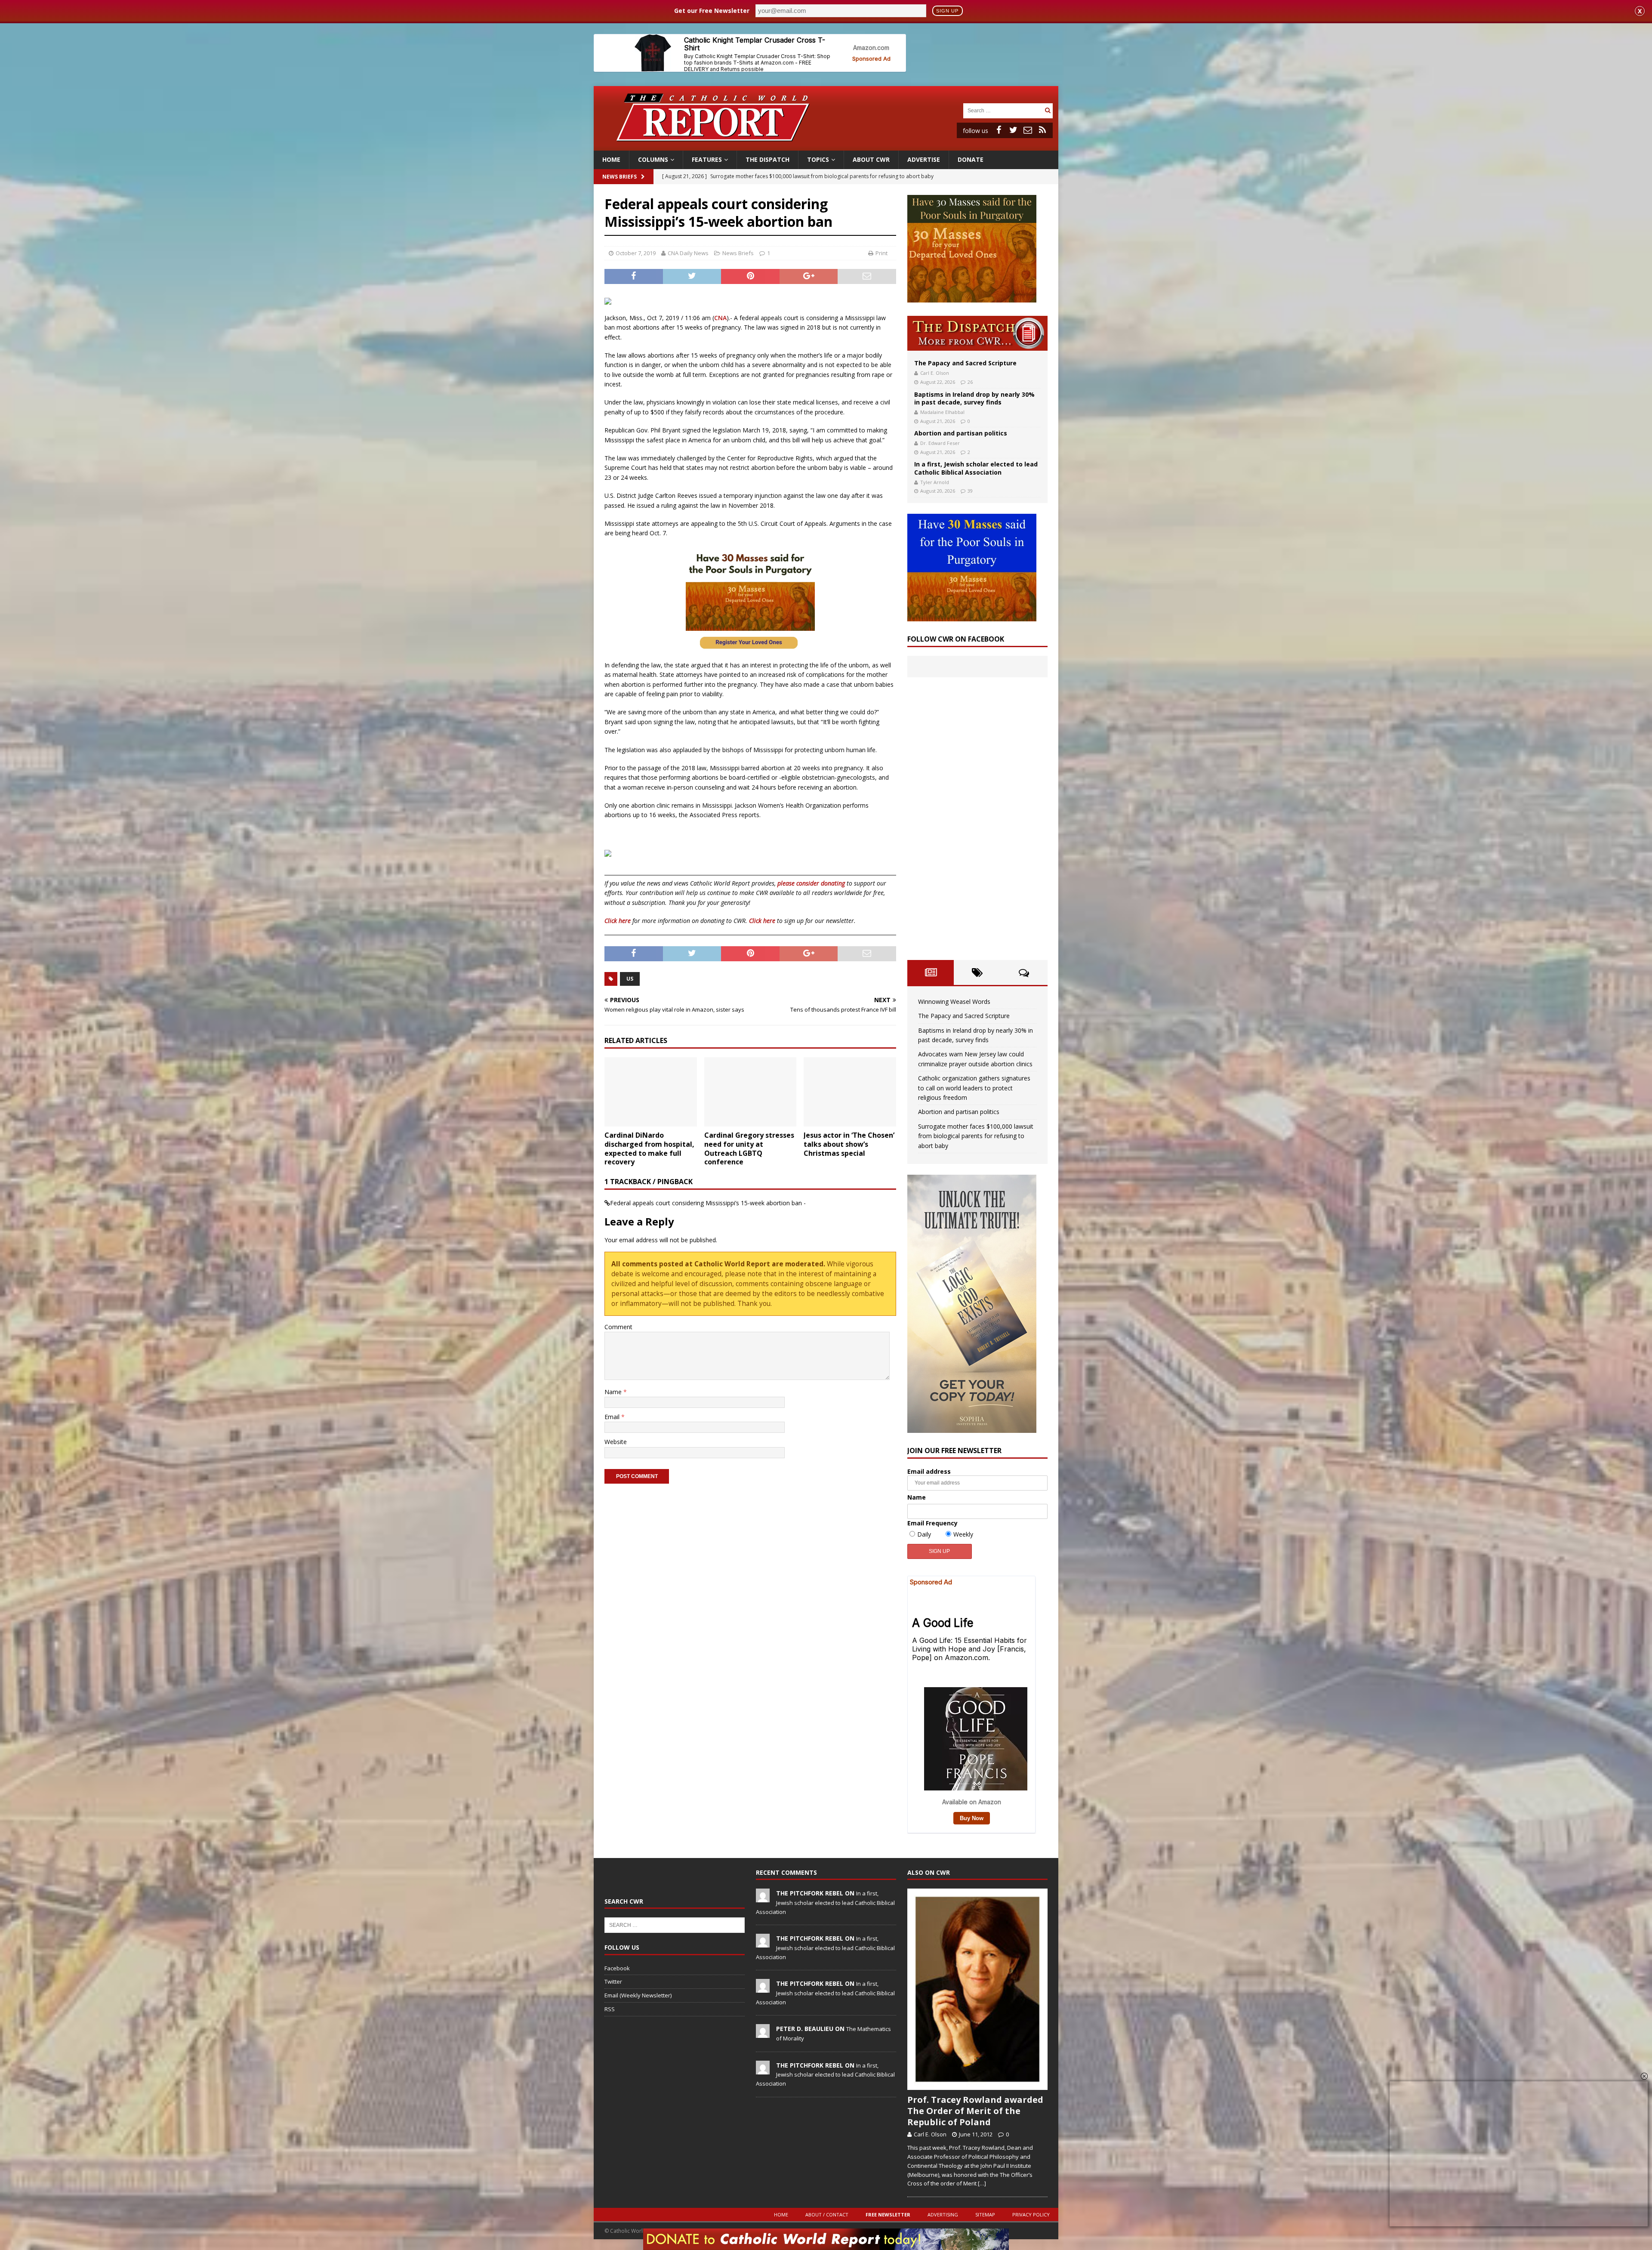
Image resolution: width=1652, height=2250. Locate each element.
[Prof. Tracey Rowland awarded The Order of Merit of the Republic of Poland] (977, 1989)
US (630, 979)
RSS (610, 2009)
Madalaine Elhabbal (942, 412)
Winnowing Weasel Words (954, 1002)
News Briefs (619, 177)
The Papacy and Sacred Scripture (965, 363)
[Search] (1048, 110)
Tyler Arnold (935, 482)
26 (970, 382)
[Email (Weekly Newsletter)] (1028, 130)
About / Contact (827, 2215)
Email (613, 1417)
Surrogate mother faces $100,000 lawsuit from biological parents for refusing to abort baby (976, 1136)
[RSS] (1042, 130)
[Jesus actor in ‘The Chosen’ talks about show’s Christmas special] (850, 1092)
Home (611, 159)
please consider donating (811, 883)
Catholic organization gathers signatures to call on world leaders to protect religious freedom (974, 1088)
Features (707, 159)
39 (970, 491)
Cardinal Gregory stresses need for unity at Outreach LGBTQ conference (749, 1148)
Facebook (617, 1968)
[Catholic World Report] (826, 146)
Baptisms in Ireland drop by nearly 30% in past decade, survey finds (974, 398)
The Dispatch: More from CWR (977, 333)
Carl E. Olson (935, 373)
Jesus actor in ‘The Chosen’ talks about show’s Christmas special (849, 1144)
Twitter (613, 1981)
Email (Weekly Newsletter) (638, 1995)
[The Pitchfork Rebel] (763, 1898)
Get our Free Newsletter (712, 11)
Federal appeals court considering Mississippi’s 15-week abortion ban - (708, 1203)
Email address (929, 1471)
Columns (653, 159)
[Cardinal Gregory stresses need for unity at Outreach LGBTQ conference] (750, 1092)
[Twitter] (1013, 130)
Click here (618, 921)
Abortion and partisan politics (961, 433)
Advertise (924, 159)
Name (614, 1392)
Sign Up (947, 11)
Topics (818, 159)
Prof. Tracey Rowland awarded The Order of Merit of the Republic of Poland (975, 2111)
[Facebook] (999, 130)
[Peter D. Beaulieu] (763, 2034)
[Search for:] (1003, 110)
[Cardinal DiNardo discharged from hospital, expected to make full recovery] (651, 1092)
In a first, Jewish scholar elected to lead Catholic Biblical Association (976, 468)
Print (881, 253)
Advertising (943, 2215)
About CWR (871, 159)
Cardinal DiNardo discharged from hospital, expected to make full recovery (649, 1148)
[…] (982, 2183)
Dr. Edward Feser (940, 443)
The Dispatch (767, 159)
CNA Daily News (688, 253)
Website (616, 1442)
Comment (618, 1327)
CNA (720, 318)
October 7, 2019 (636, 253)
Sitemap (985, 2215)
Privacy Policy (1031, 2215)
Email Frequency (932, 1523)
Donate (971, 159)
